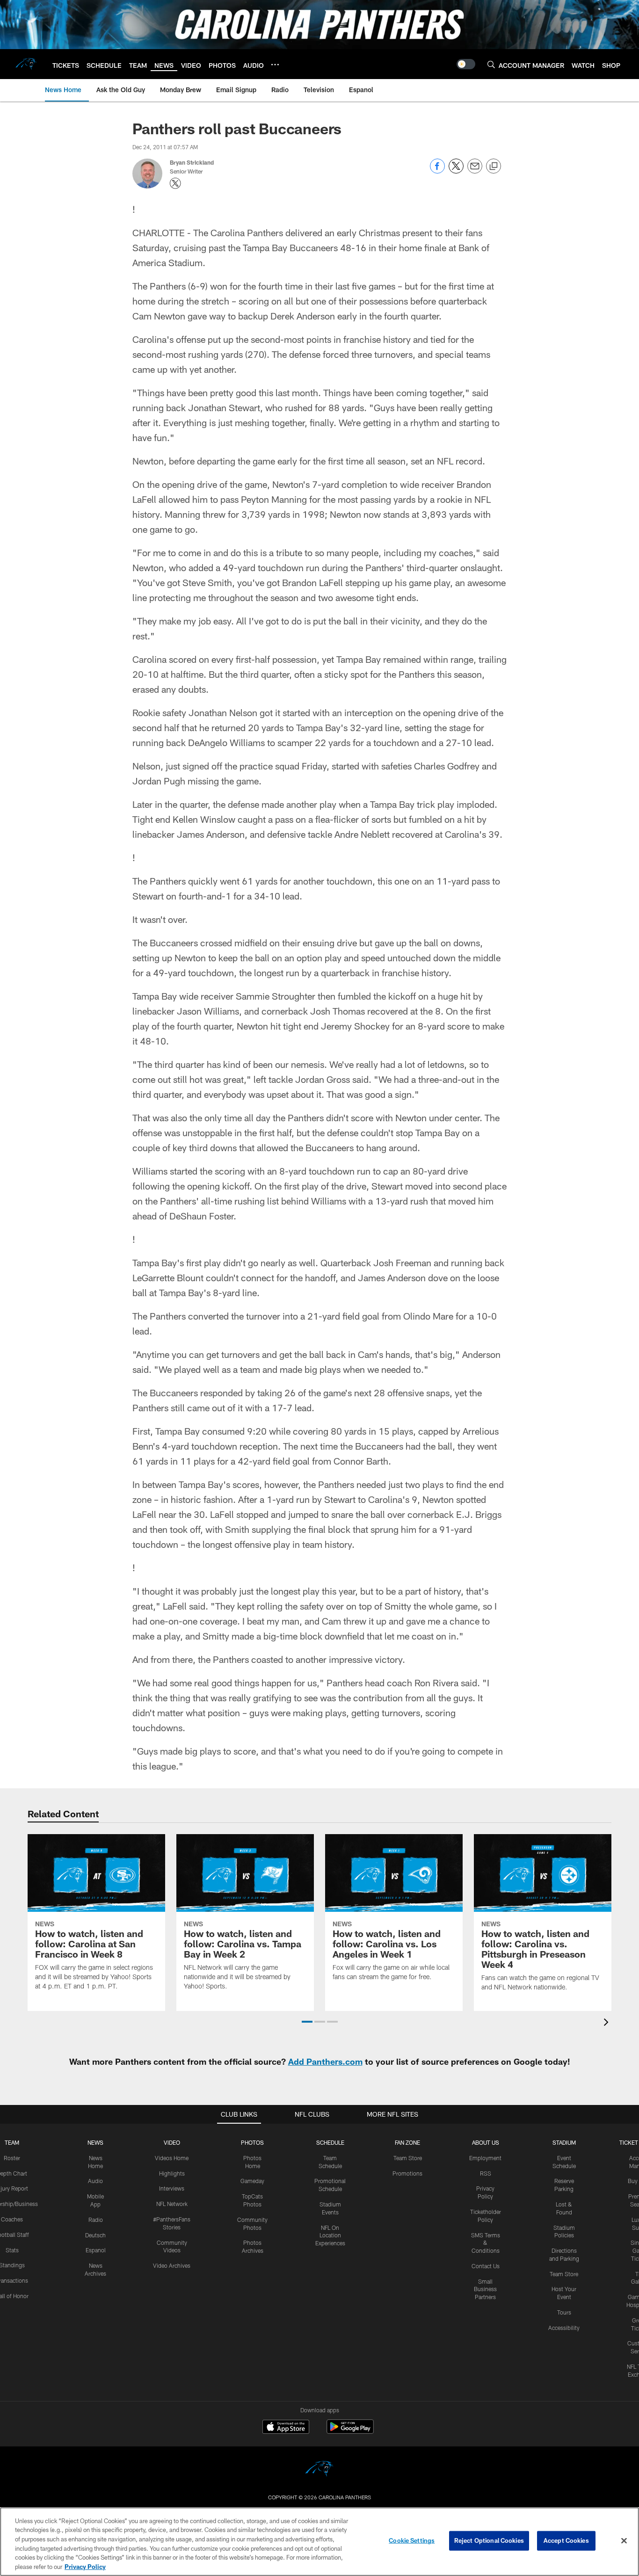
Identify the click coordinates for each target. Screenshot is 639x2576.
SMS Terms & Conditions (486, 2243)
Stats (12, 2250)
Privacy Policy (85, 2566)
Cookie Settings (412, 2540)
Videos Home (172, 2158)
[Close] (624, 2541)
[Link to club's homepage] (26, 64)
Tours (564, 2312)
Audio (95, 2181)
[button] (307, 2022)
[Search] (491, 64)
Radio (96, 2220)
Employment (485, 2158)
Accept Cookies (566, 2540)
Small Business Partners (485, 2289)
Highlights (172, 2173)
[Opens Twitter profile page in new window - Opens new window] (175, 183)
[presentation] (608, 2023)
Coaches (12, 2219)
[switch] (466, 64)
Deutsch (95, 2235)
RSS (486, 2173)
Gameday (252, 2181)
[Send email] (475, 171)
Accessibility (564, 2328)
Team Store (408, 2158)
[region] (319, 2542)
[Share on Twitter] (456, 171)
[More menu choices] (275, 65)
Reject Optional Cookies (489, 2540)
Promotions (407, 2173)
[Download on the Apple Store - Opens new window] (286, 2428)
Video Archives (172, 2265)
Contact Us (486, 2266)
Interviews (172, 2188)
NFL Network (172, 2204)
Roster (12, 2158)
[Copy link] (494, 167)
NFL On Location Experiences (330, 2235)
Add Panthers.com (325, 2061)
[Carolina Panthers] (319, 2470)
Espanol (96, 2250)
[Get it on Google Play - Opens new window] (350, 2431)
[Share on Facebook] (437, 171)
